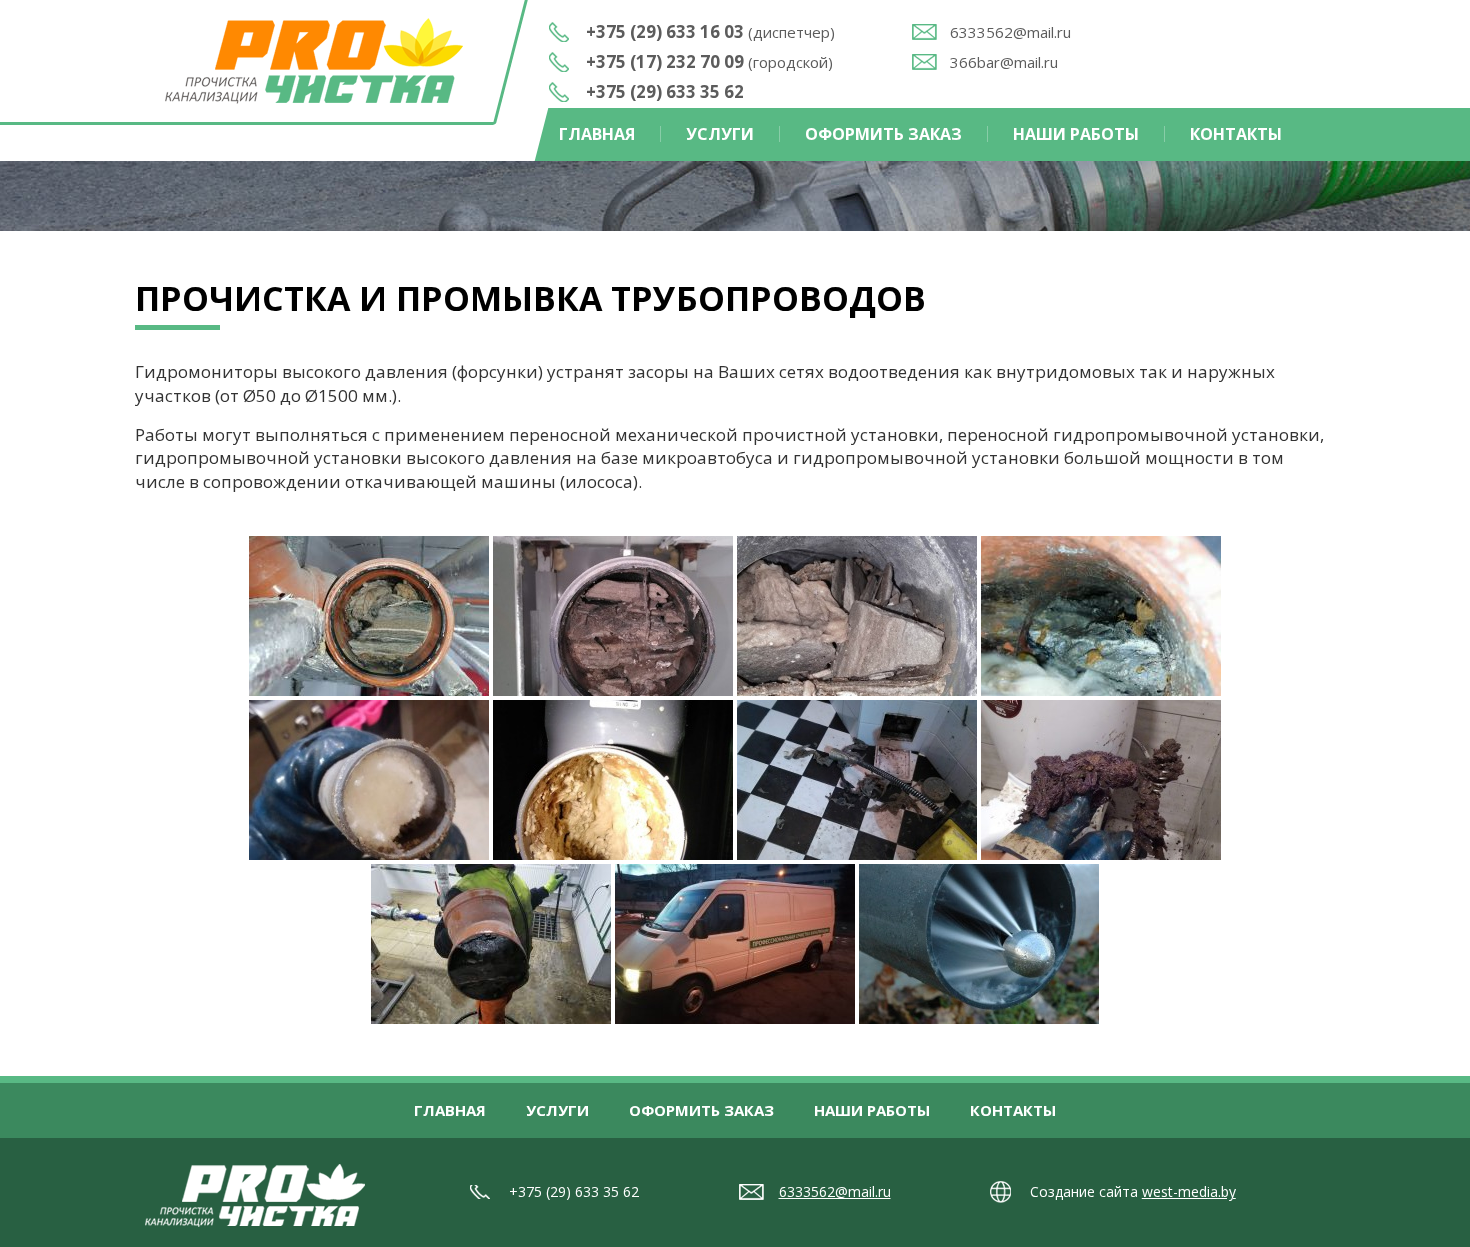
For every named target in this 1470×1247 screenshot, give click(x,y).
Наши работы (1076, 134)
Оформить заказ (883, 134)
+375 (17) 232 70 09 (709, 61)
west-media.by (1189, 1191)
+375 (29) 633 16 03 (710, 31)
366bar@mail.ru (1004, 62)
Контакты (1236, 134)
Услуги (720, 134)
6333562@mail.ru (1010, 32)
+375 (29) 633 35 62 (665, 91)
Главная (597, 134)
